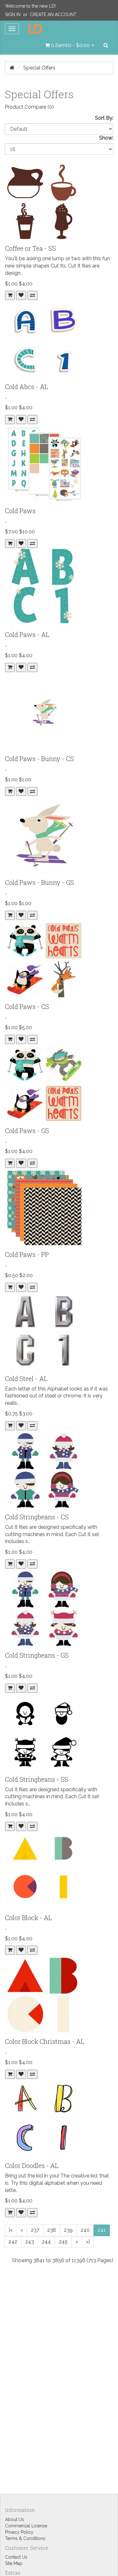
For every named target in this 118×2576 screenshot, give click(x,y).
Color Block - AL (28, 1918)
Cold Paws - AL (27, 634)
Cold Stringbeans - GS (37, 1655)
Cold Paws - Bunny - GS (39, 882)
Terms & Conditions (25, 2538)
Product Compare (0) (29, 107)
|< (11, 2230)
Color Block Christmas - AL (45, 2041)
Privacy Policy (19, 2532)
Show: (106, 138)
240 (85, 2230)
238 (52, 2230)
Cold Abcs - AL (27, 387)
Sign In (13, 15)
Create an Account (53, 15)
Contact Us (16, 2557)
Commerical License (26, 2526)
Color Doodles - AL (32, 2165)
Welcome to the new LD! (30, 6)
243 (30, 2242)
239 (68, 2230)
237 (35, 2230)
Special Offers (39, 68)
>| (88, 2242)
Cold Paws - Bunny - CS (39, 759)
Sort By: (104, 118)
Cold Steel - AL (26, 1378)
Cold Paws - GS (27, 1131)
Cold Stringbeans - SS (37, 1779)
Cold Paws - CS (27, 1006)
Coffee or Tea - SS (31, 248)
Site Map (14, 2563)
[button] (70, 45)
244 (46, 2242)
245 (63, 2242)
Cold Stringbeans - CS (37, 1517)
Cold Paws (20, 511)
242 (13, 2242)
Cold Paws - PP (27, 1254)
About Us (14, 2519)
